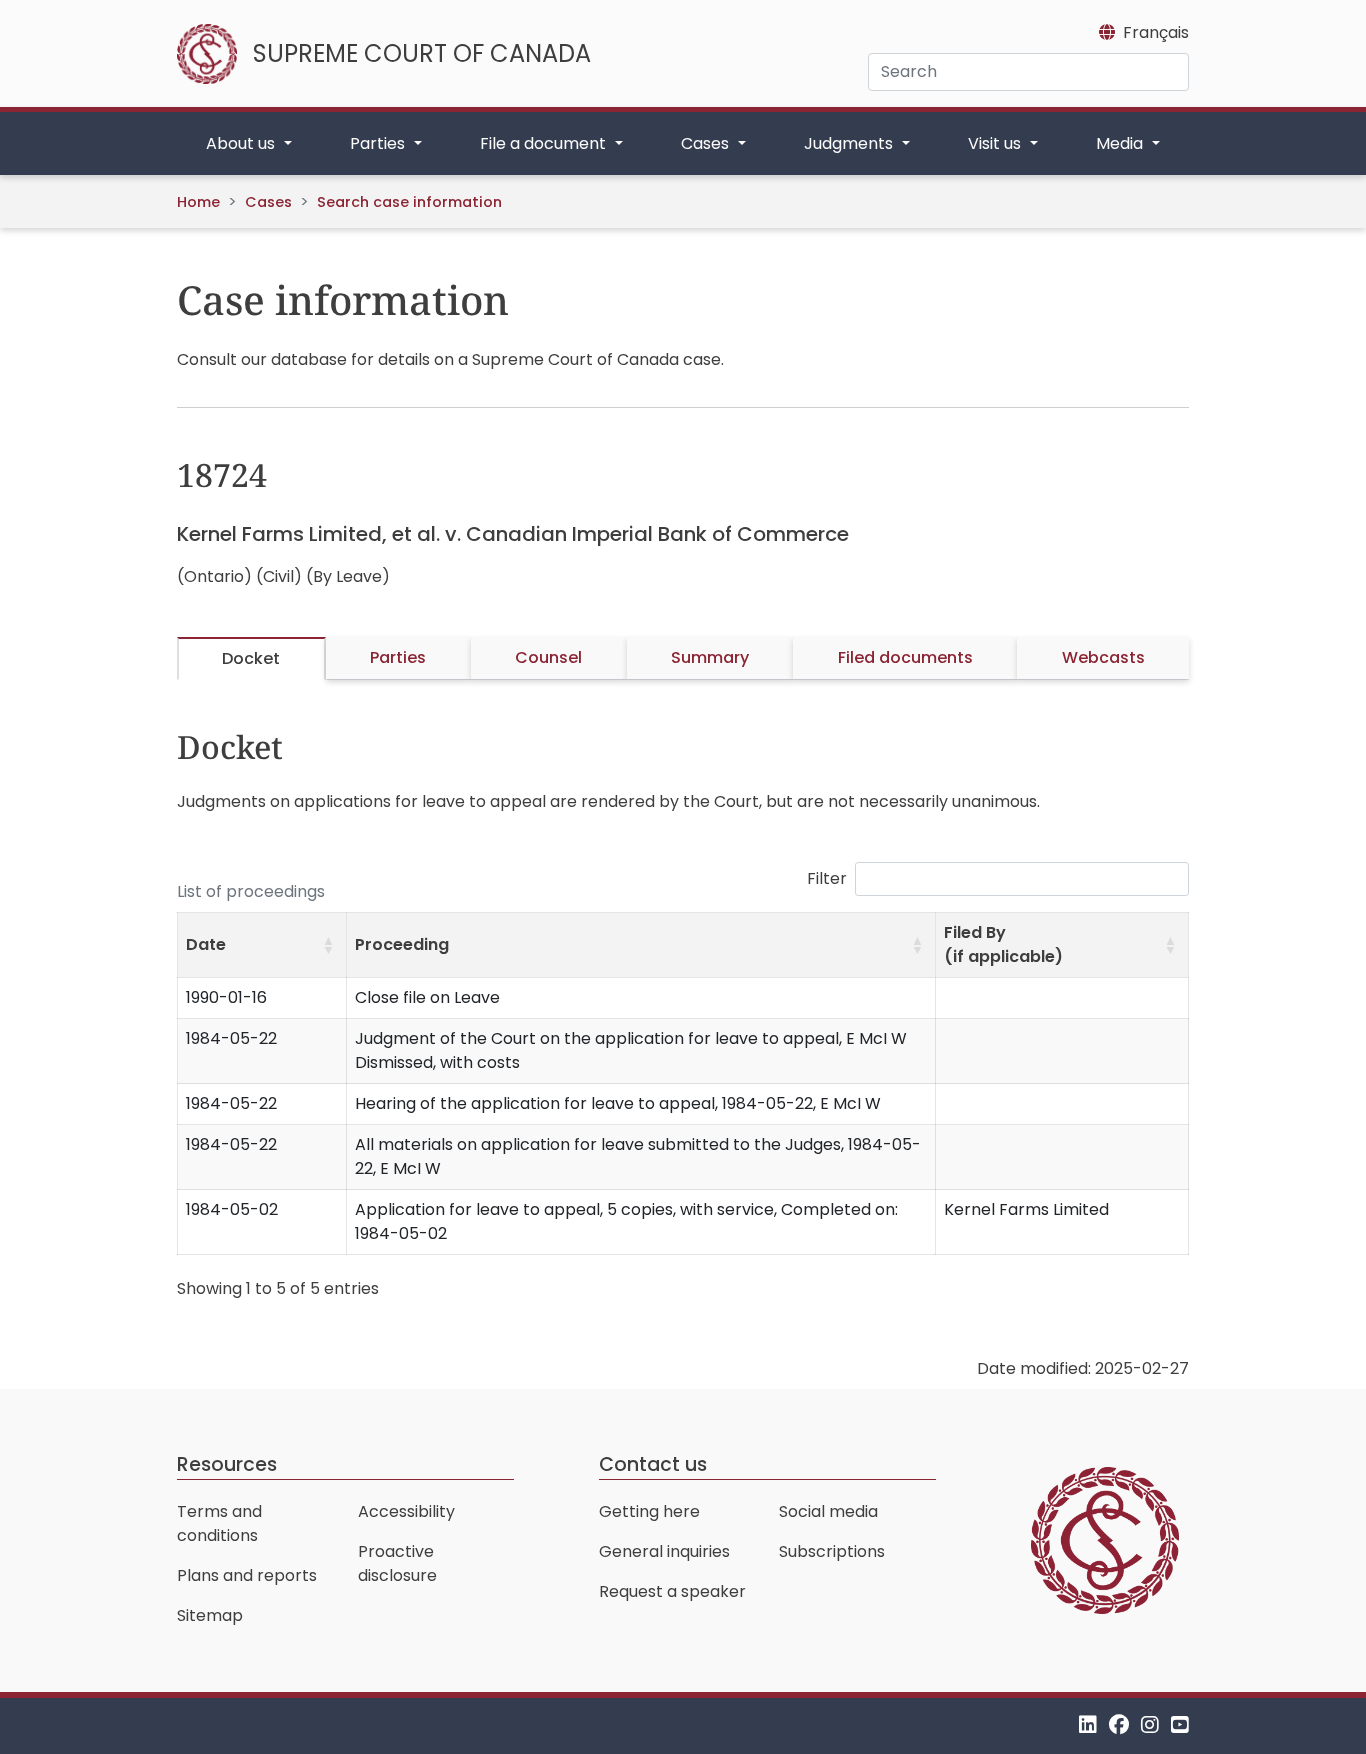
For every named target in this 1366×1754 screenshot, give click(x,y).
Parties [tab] (398, 657)
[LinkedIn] (1088, 1725)
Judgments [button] (850, 143)
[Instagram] (1150, 1725)
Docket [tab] (251, 658)
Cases (268, 202)
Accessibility (406, 1511)
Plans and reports (247, 1575)
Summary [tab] (710, 657)
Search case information (409, 202)
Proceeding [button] (402, 944)
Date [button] (206, 944)
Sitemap (210, 1615)
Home (198, 202)
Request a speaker (672, 1591)
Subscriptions (832, 1551)
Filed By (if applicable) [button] (1003, 944)
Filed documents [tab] (905, 657)
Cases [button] (707, 143)
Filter (827, 878)
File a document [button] (545, 143)
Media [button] (1121, 143)
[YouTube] (1180, 1725)
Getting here (649, 1511)
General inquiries (664, 1551)
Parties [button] (379, 143)
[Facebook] (1119, 1725)
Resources (227, 1464)
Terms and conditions (219, 1523)
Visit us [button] (996, 143)
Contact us (653, 1464)
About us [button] (242, 143)
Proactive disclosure (397, 1563)
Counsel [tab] (548, 657)
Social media (828, 1511)
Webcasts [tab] (1103, 657)
